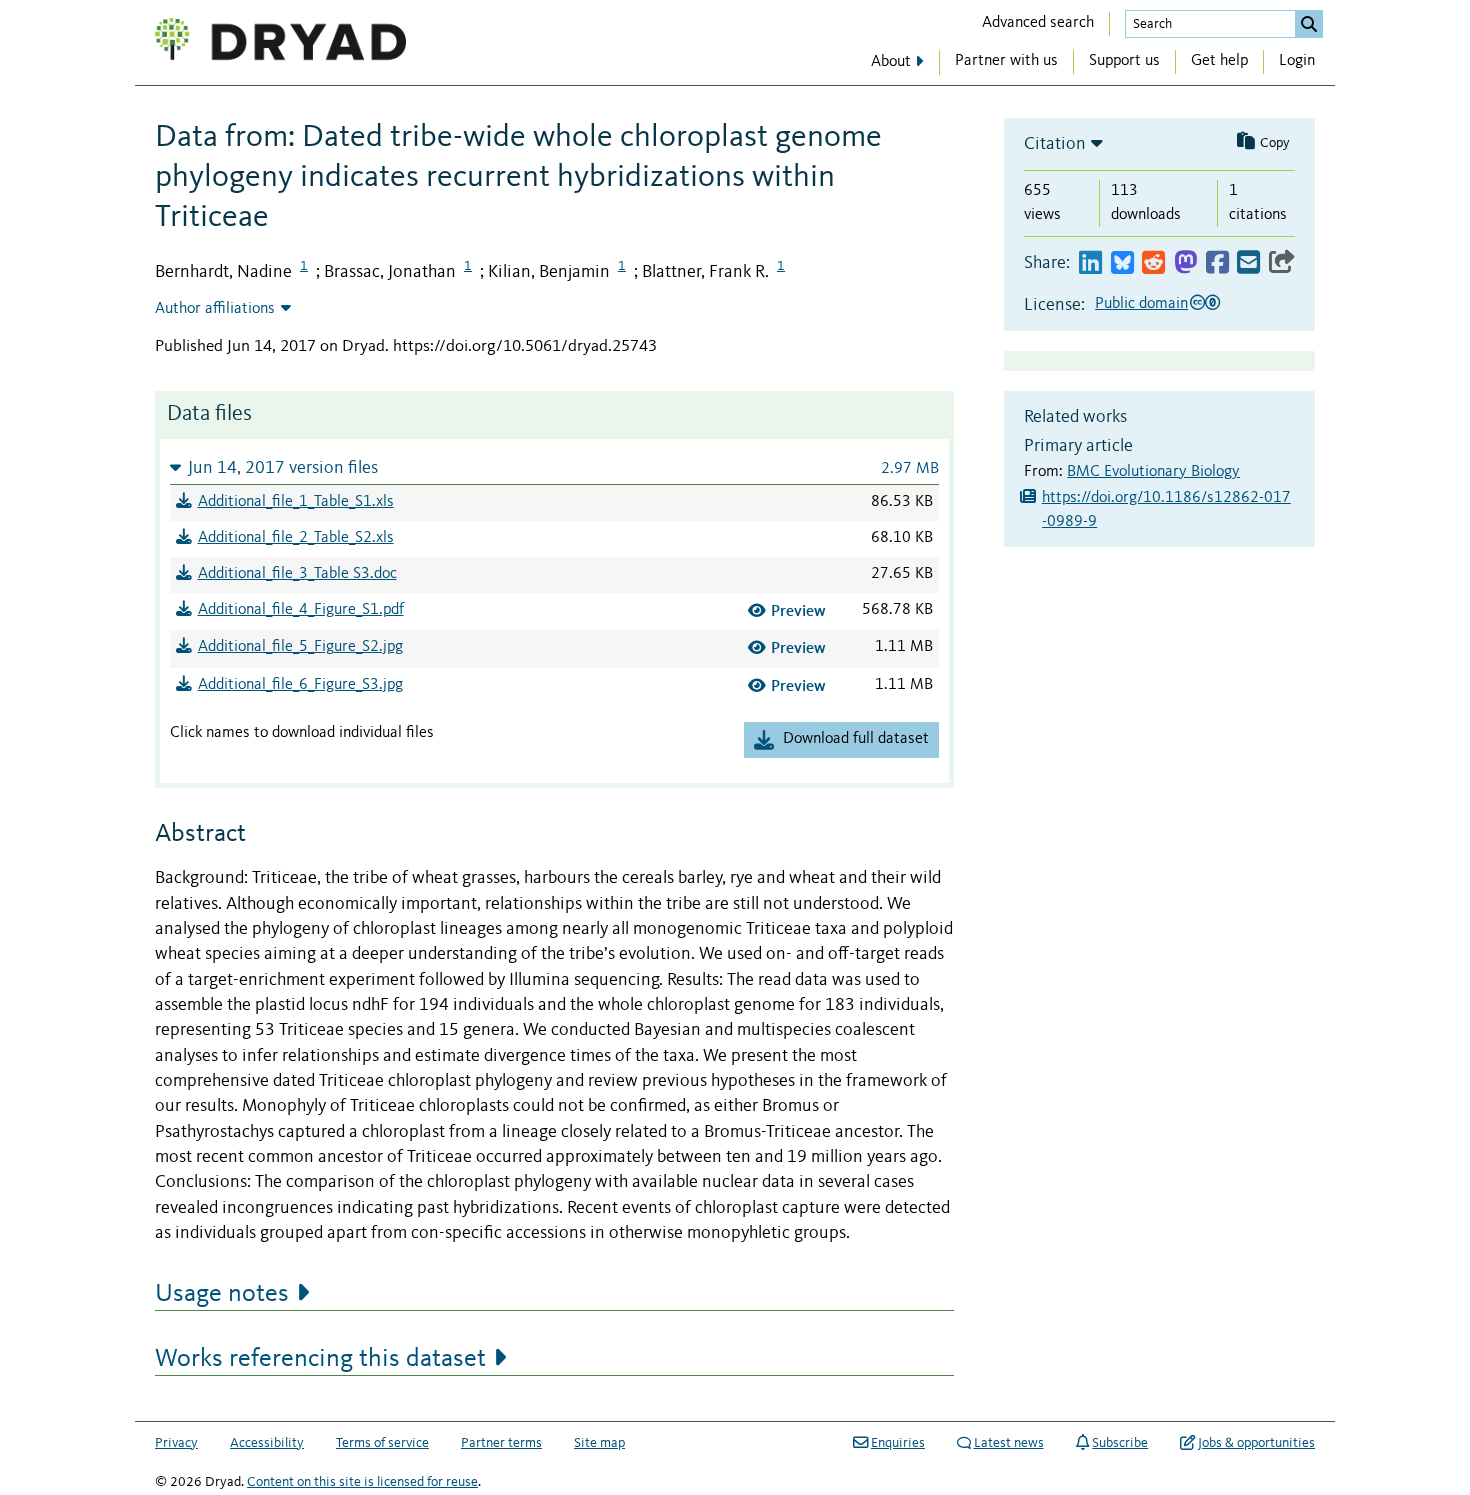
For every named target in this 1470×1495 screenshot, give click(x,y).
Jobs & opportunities (1256, 1443)
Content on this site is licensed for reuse (362, 1482)
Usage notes (222, 1294)
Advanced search (1038, 23)
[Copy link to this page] (1282, 263)
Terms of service (382, 1443)
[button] (554, 467)
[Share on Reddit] (1153, 263)
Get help (1219, 61)
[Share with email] (1248, 263)
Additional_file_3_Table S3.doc (297, 574)
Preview (798, 610)
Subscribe (1120, 1443)
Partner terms (501, 1443)
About (891, 62)
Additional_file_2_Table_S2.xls (296, 538)
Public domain (1141, 304)
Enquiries (898, 1443)
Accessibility (267, 1443)
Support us (1124, 61)
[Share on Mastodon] (1185, 263)
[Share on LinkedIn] (1090, 263)
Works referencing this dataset (320, 1359)
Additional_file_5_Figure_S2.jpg (300, 647)
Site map (599, 1443)
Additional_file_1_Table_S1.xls (296, 502)
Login (1297, 61)
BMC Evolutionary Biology (1153, 472)
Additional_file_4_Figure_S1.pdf (301, 610)
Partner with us (1006, 61)
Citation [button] (1055, 144)
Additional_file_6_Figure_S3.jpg (300, 685)
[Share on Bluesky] (1122, 263)
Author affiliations (215, 309)
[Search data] (1309, 24)
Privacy (176, 1443)
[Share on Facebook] (1217, 263)
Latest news (1009, 1443)
